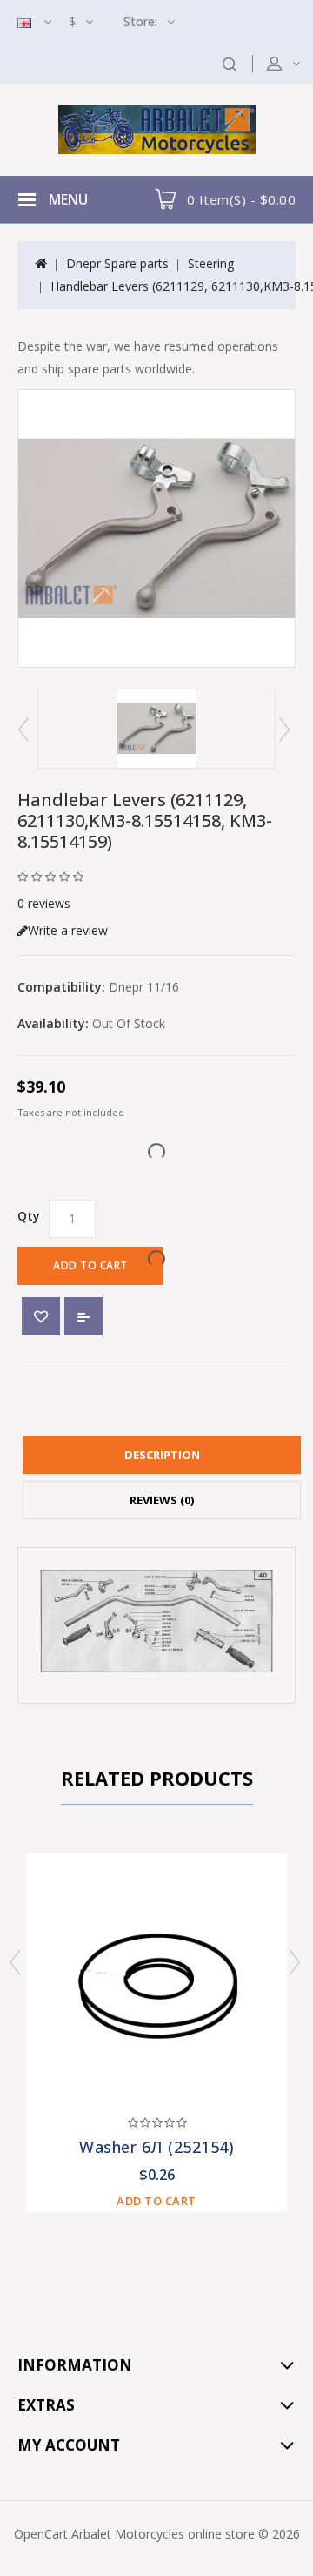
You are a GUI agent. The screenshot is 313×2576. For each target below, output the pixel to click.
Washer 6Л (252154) (156, 2147)
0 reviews (44, 903)
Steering (211, 263)
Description (162, 1455)
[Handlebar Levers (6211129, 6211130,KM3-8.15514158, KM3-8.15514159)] (156, 528)
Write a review (68, 930)
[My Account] (295, 63)
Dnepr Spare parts (117, 263)
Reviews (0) (162, 1500)
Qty (29, 1216)
